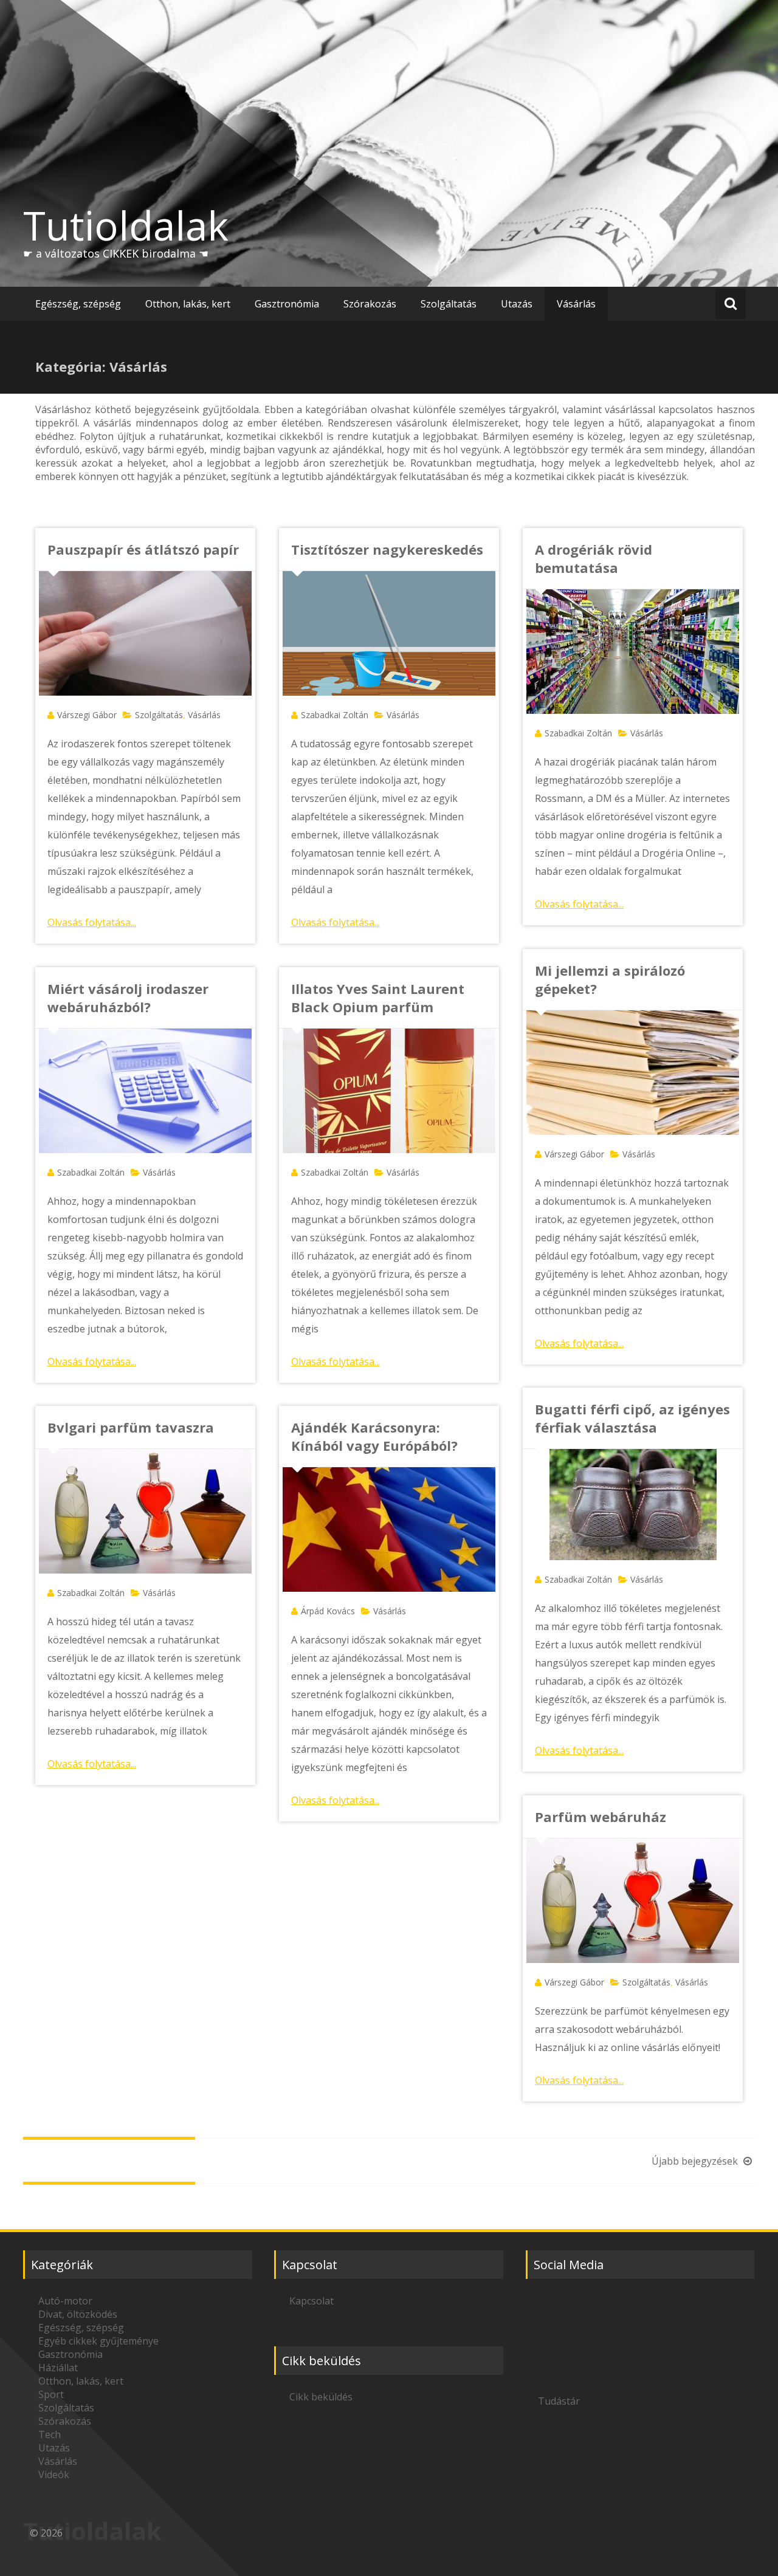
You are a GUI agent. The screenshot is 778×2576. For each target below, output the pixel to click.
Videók (54, 2475)
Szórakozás (370, 304)
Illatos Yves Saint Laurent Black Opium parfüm (378, 998)
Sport (51, 2394)
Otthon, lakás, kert (188, 304)
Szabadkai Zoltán (335, 715)
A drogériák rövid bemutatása (594, 558)
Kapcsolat (312, 2301)
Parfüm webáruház (601, 1817)
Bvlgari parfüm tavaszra (131, 1427)
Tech (50, 2434)
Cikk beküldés (321, 2397)
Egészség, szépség (78, 304)
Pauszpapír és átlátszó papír (143, 549)
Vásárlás (576, 304)
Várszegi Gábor (87, 715)
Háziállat (58, 2368)
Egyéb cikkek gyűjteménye (98, 2341)
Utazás (517, 304)
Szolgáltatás (449, 304)
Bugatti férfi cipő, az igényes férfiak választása (632, 1418)
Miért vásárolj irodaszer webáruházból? (128, 998)
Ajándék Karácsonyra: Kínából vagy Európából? (374, 1436)
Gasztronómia (287, 304)
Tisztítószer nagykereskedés (387, 549)
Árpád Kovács (328, 1611)
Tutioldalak (126, 225)
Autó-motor (65, 2301)
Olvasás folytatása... (92, 922)
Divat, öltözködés (78, 2314)
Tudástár (559, 2401)
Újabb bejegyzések (696, 2161)
